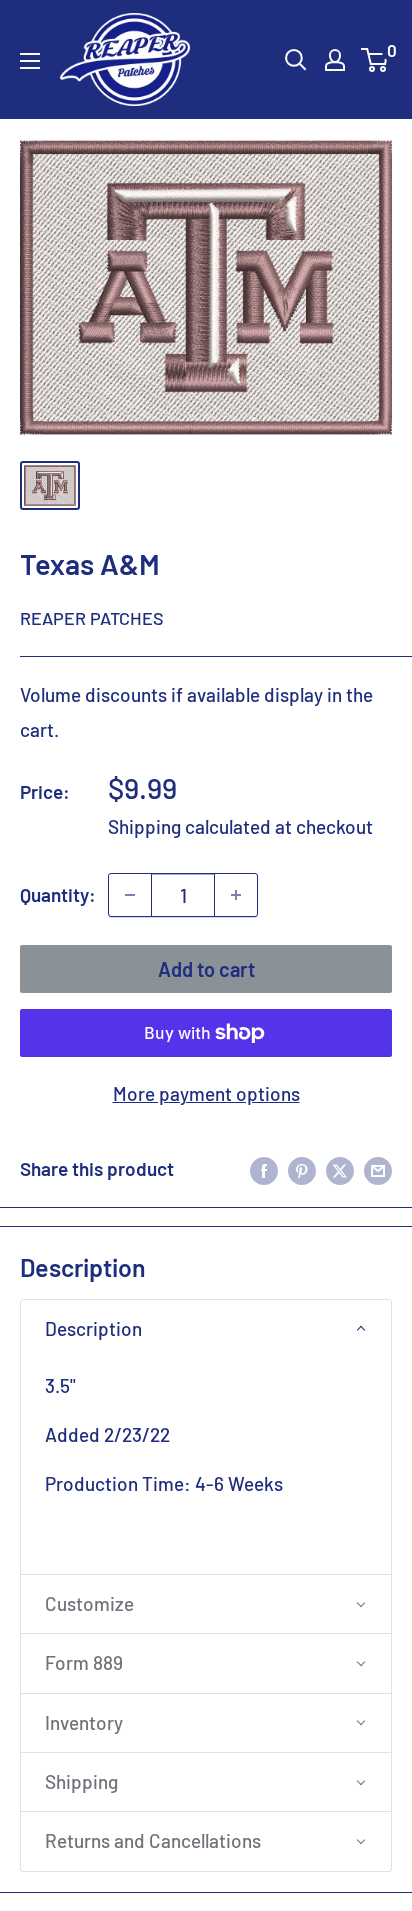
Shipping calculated (189, 826)
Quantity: (58, 894)
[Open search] (296, 60)
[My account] (335, 60)
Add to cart (206, 969)
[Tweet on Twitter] (340, 1169)
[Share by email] (378, 1169)
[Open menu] (30, 61)
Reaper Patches (92, 618)
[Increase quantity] (236, 895)
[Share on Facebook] (264, 1169)
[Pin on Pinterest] (302, 1169)
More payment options (206, 1093)
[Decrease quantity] (130, 895)
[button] (206, 1329)
